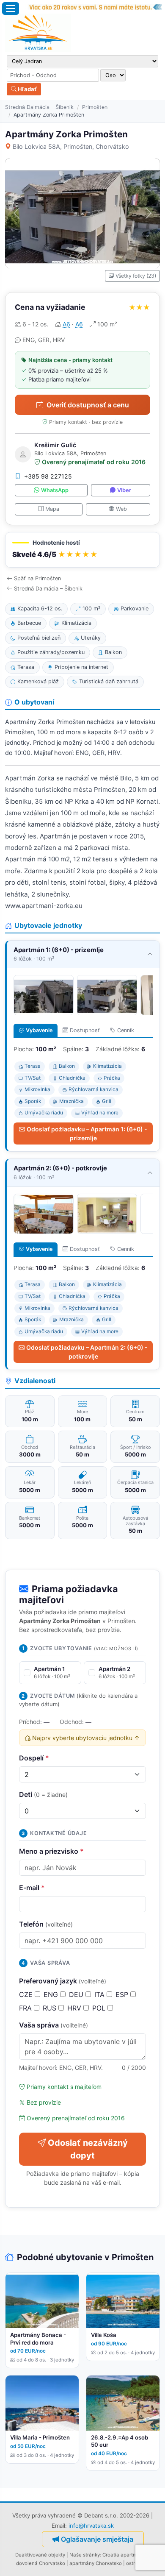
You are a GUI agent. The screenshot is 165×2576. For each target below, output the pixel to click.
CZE (27, 1994)
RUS (51, 2008)
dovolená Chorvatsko (41, 2563)
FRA (26, 2008)
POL (100, 2008)
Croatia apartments (125, 2555)
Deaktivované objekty (40, 2555)
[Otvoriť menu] (11, 8)
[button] (82, 550)
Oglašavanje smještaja (97, 2539)
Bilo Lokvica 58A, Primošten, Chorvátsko (71, 146)
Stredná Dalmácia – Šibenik (39, 107)
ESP (123, 1994)
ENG (52, 1994)
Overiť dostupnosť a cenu (88, 405)
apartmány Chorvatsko (96, 2563)
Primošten (95, 107)
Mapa (52, 509)
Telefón (46, 1924)
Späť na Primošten (37, 578)
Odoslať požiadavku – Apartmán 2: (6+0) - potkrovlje (87, 1352)
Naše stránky (85, 2555)
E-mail (32, 1888)
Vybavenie (39, 1030)
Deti (43, 1794)
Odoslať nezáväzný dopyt (88, 2149)
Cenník (126, 1030)
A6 (66, 324)
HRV (75, 2008)
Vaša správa (54, 2025)
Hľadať (27, 89)
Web (121, 509)
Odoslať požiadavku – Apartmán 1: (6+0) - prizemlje (87, 1133)
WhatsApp (55, 490)
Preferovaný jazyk (63, 1981)
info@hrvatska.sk (91, 2526)
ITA (100, 1994)
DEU (77, 1994)
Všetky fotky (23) (136, 276)
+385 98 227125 (48, 476)
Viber (124, 490)
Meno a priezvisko (51, 1851)
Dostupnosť (85, 1030)
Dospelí (34, 1758)
